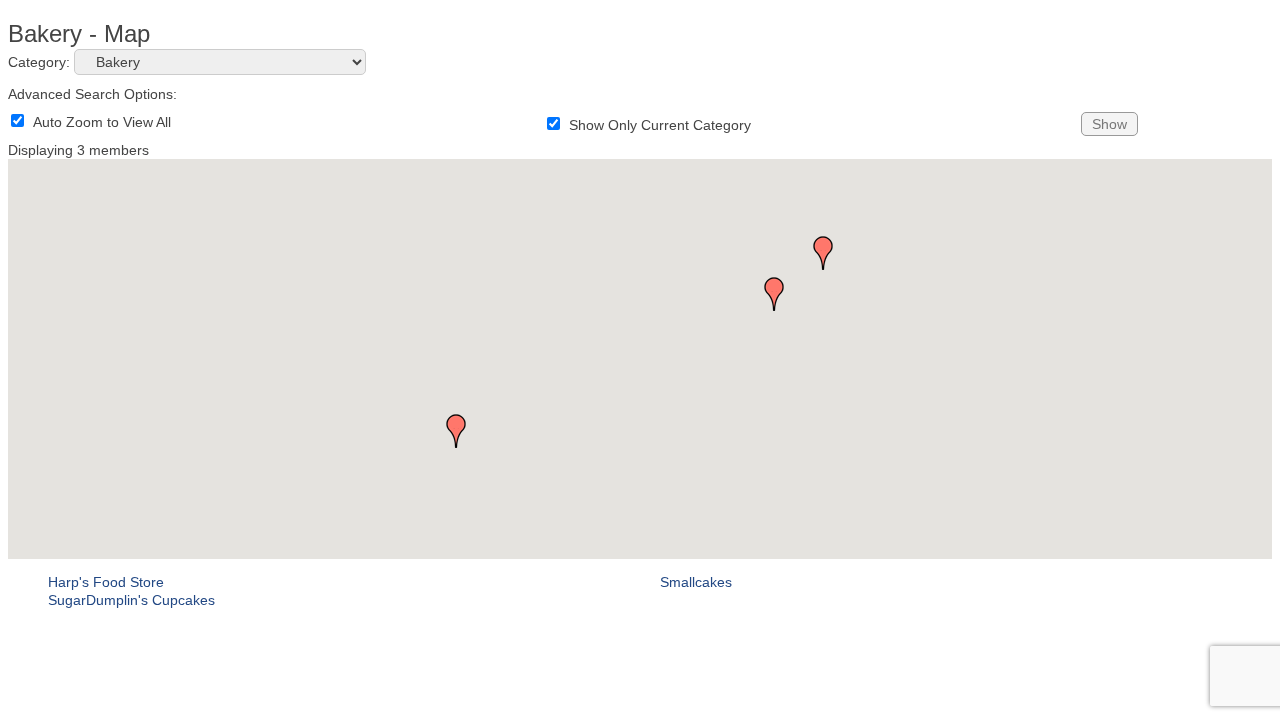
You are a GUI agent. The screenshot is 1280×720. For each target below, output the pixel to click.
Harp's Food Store (106, 582)
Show (1109, 124)
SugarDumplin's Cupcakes (131, 600)
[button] (456, 431)
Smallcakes (696, 582)
